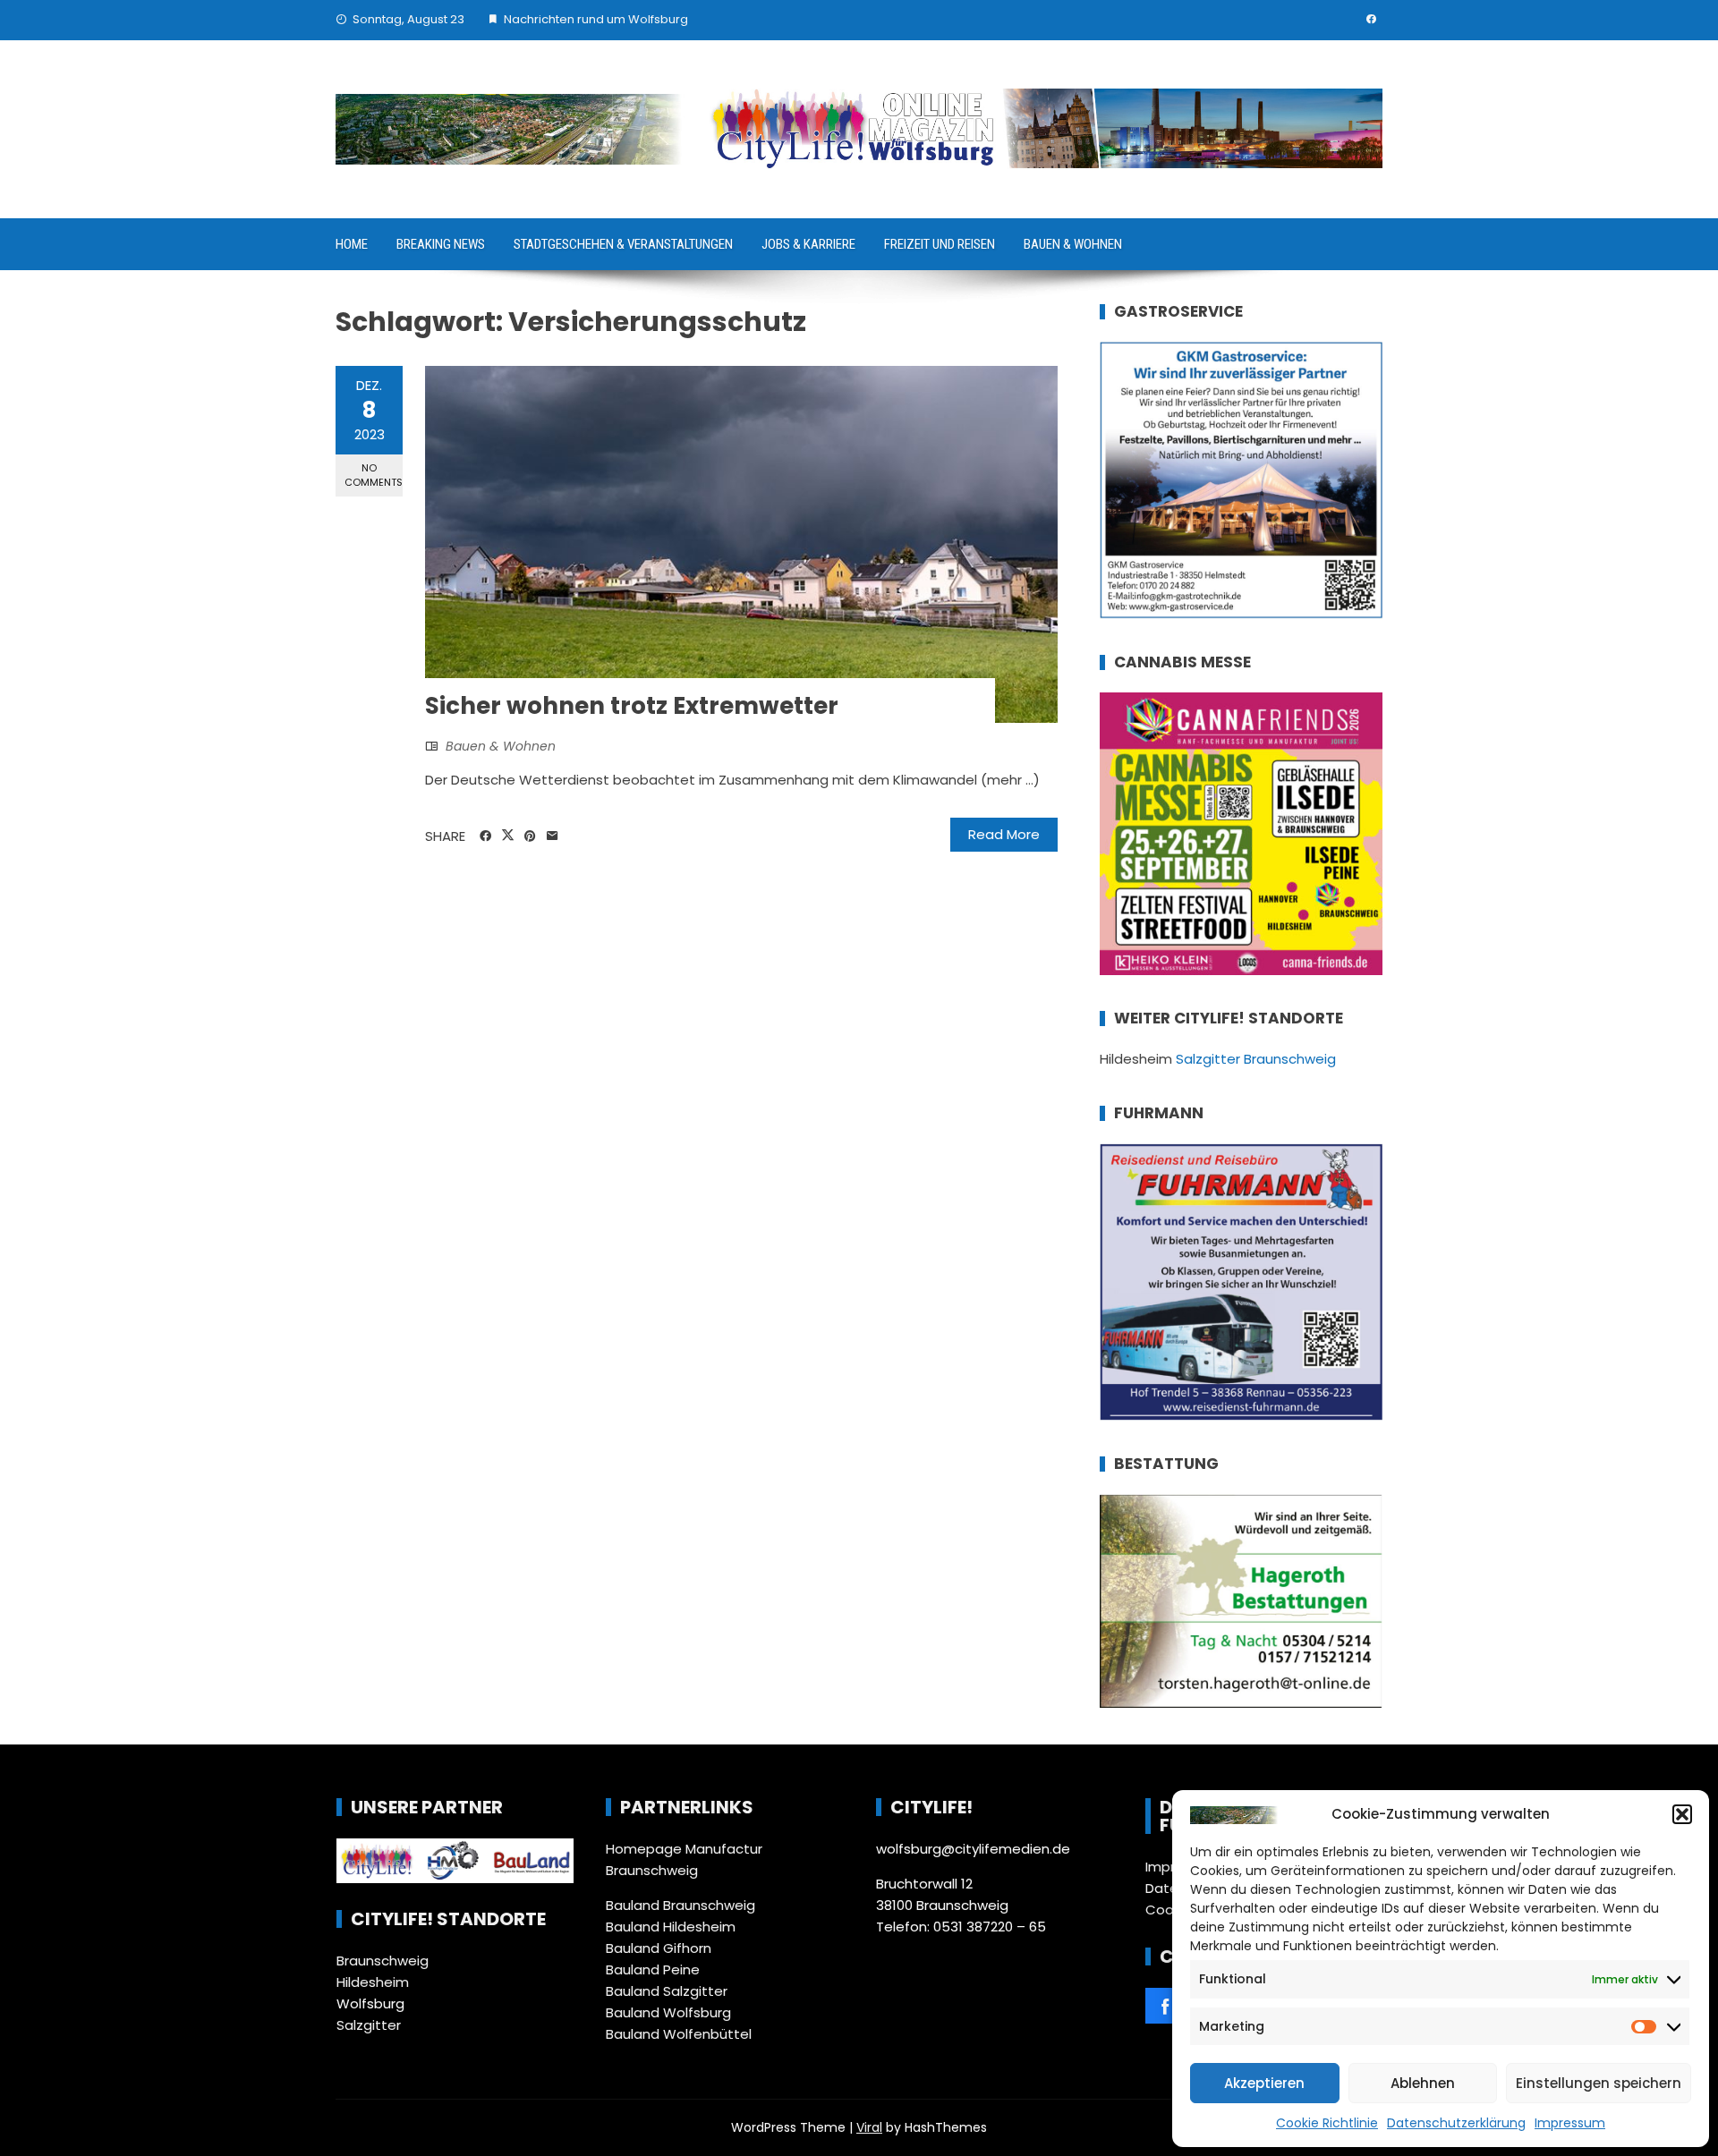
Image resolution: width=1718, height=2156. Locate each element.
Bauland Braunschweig (680, 1905)
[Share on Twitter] (508, 836)
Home (352, 244)
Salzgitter (369, 2025)
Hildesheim (373, 1982)
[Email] (553, 836)
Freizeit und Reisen (940, 244)
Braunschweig (383, 1961)
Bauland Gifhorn (659, 1948)
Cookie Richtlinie (1327, 2123)
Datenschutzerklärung (1456, 2123)
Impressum (1570, 2123)
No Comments (374, 475)
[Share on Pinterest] (530, 836)
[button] (1682, 1814)
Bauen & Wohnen (1073, 244)
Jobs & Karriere (808, 244)
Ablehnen (1423, 2083)
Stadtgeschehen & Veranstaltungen (623, 244)
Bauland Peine (653, 1969)
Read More (1004, 834)
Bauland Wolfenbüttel (679, 2034)
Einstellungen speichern (1599, 2083)
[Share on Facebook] (485, 836)
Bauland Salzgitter (667, 1991)
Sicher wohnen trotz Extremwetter (632, 706)
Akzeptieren (1264, 2083)
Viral (869, 2127)
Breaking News (441, 244)
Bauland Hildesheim (671, 1927)
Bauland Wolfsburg (668, 2012)
